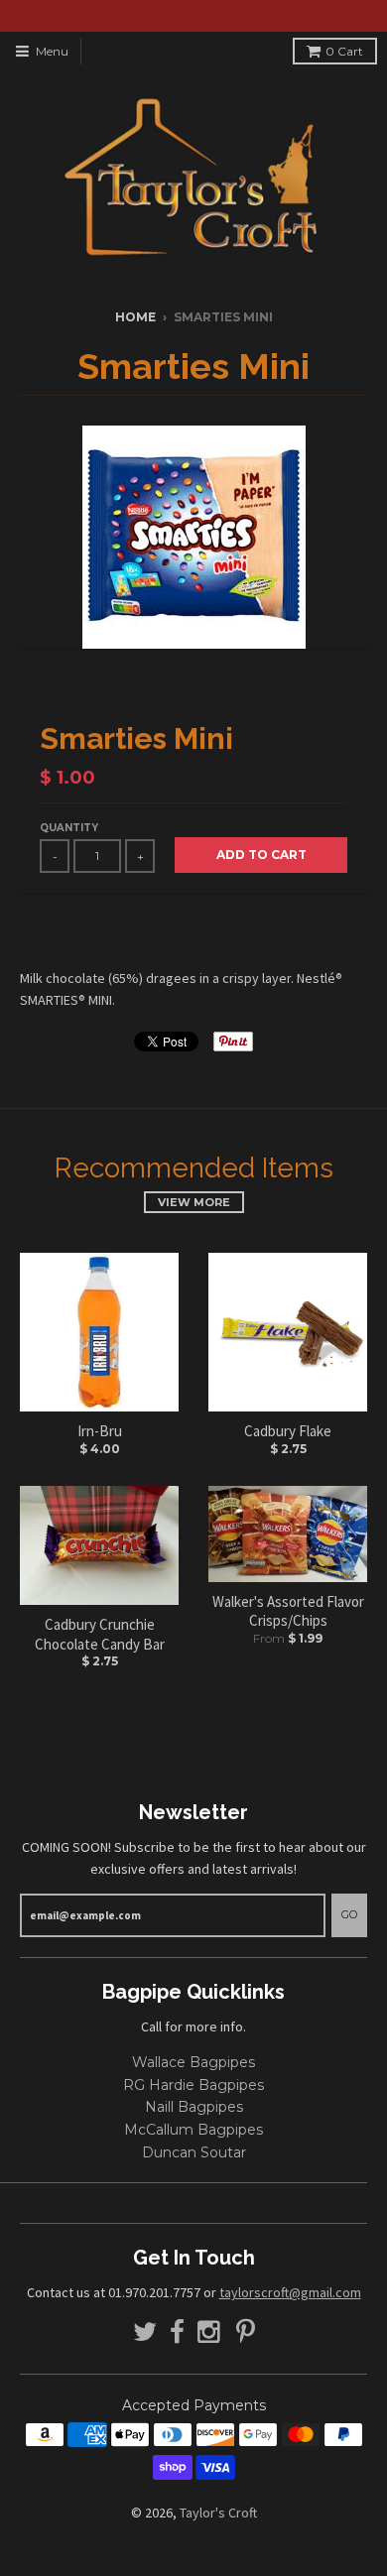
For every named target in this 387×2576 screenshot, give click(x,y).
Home (135, 317)
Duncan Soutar (194, 2152)
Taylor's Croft (218, 2513)
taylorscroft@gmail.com (290, 2292)
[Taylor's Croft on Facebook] (177, 2332)
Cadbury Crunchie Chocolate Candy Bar (100, 1634)
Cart (344, 51)
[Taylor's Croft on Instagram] (210, 2332)
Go (349, 1914)
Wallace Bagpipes (193, 2062)
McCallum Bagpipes (193, 2130)
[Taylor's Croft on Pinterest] (246, 2332)
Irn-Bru (100, 1431)
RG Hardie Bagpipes (193, 2085)
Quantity (69, 828)
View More (194, 1202)
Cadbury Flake (288, 1431)
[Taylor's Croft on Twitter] (145, 2332)
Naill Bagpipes (194, 2107)
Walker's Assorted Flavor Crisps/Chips (288, 1611)
